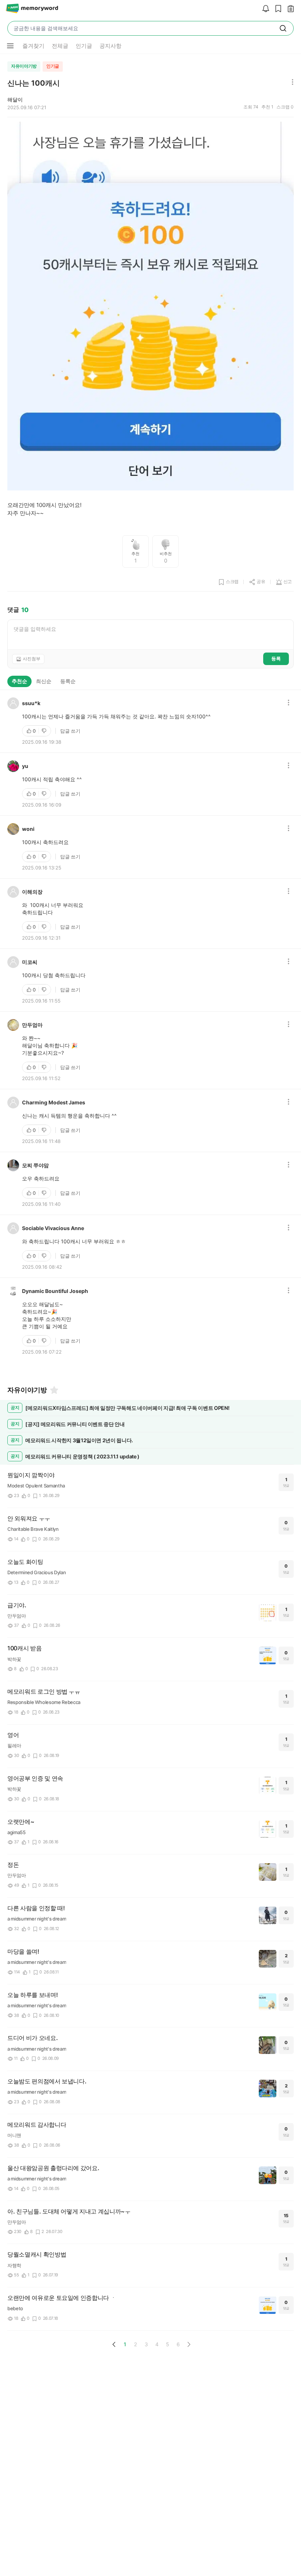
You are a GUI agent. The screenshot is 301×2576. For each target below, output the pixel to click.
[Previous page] (114, 2344)
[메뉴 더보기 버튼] (10, 46)
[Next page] (189, 2344)
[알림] (264, 9)
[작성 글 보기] (289, 9)
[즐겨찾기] (54, 1390)
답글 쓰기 (70, 731)
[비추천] (45, 731)
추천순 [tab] (19, 681)
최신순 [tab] (44, 681)
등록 (276, 658)
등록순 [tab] (68, 681)
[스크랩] (276, 9)
